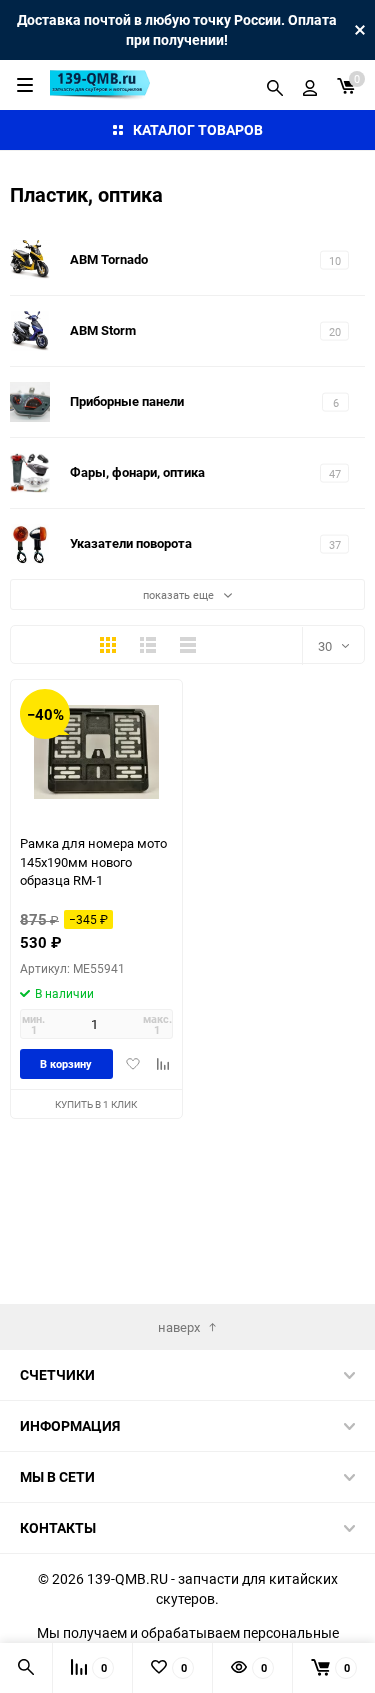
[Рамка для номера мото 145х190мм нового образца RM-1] (96, 751)
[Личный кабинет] (310, 85)
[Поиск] (275, 85)
